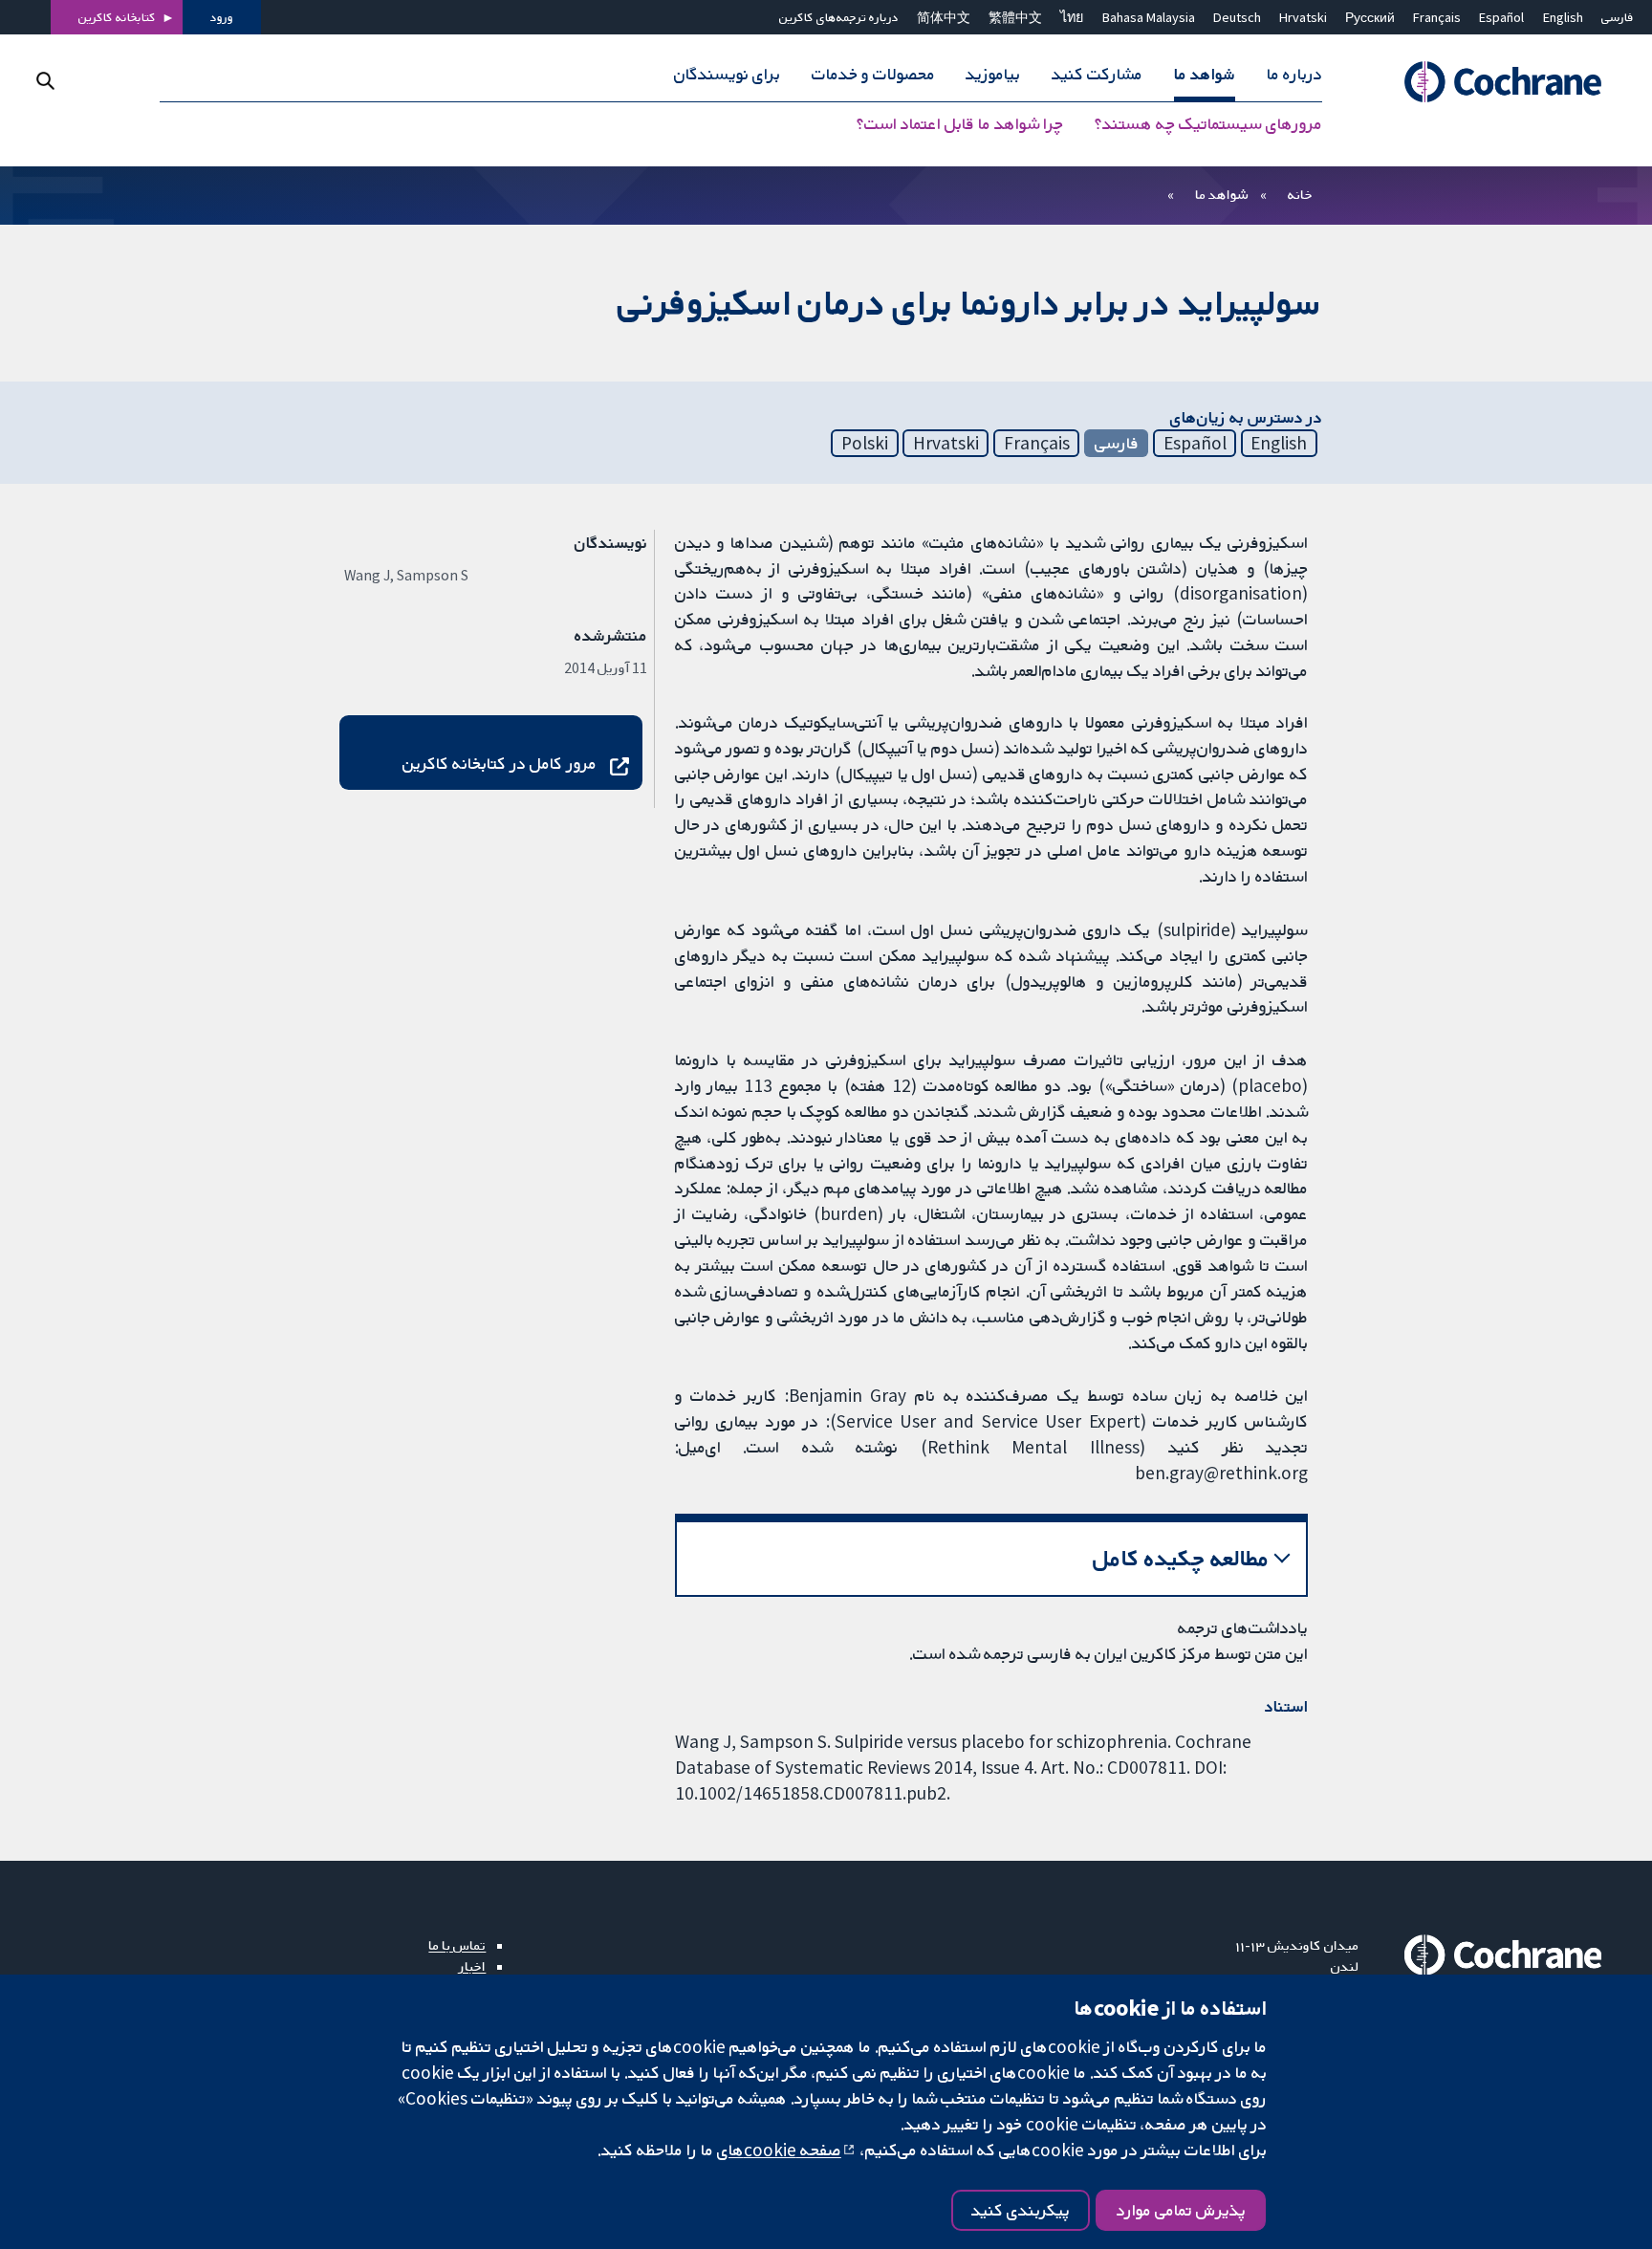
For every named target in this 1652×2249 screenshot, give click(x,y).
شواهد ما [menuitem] (1205, 75)
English (1563, 17)
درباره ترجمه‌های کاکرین (839, 17)
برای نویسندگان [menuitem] (727, 75)
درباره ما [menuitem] (1294, 75)
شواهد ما (1221, 194)
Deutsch (1237, 17)
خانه (1300, 194)
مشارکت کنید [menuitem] (1097, 75)
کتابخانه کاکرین (117, 17)
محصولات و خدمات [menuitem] (873, 75)
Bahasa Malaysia (1149, 17)
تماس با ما (457, 1945)
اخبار (472, 1966)
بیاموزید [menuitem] (993, 75)
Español (1501, 17)
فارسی (1618, 17)
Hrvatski (1303, 17)
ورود (222, 17)
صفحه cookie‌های (779, 2150)
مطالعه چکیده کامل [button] (1181, 1558)
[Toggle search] (45, 81)
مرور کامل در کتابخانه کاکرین (500, 763)
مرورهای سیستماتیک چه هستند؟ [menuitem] (1208, 124)
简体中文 (944, 17)
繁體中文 (1015, 17)
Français (1437, 17)
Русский (1370, 17)
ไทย (1072, 17)
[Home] (1494, 83)
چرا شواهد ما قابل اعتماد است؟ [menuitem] (960, 124)
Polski (865, 443)
